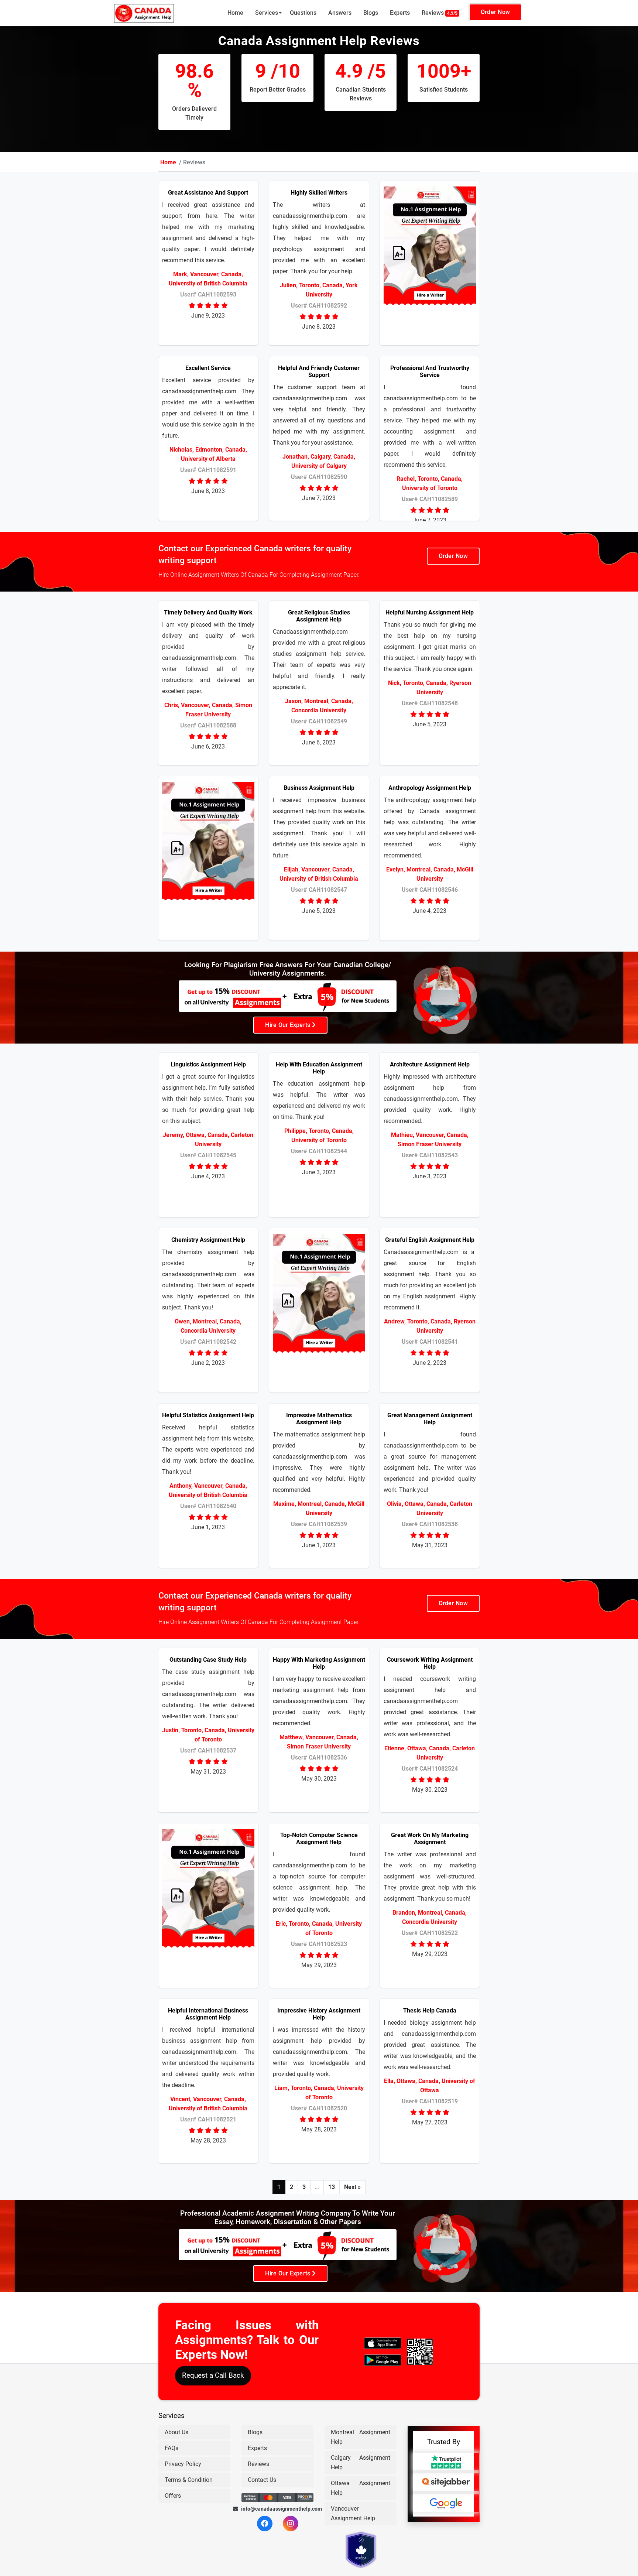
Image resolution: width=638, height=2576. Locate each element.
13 (332, 2187)
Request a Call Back (213, 2376)
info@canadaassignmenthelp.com (277, 2509)
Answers (340, 13)
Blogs (371, 13)
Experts (400, 13)
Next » (352, 2187)
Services (267, 13)
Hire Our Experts (288, 1025)
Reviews (440, 13)
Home (235, 13)
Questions (303, 13)
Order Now (495, 12)
